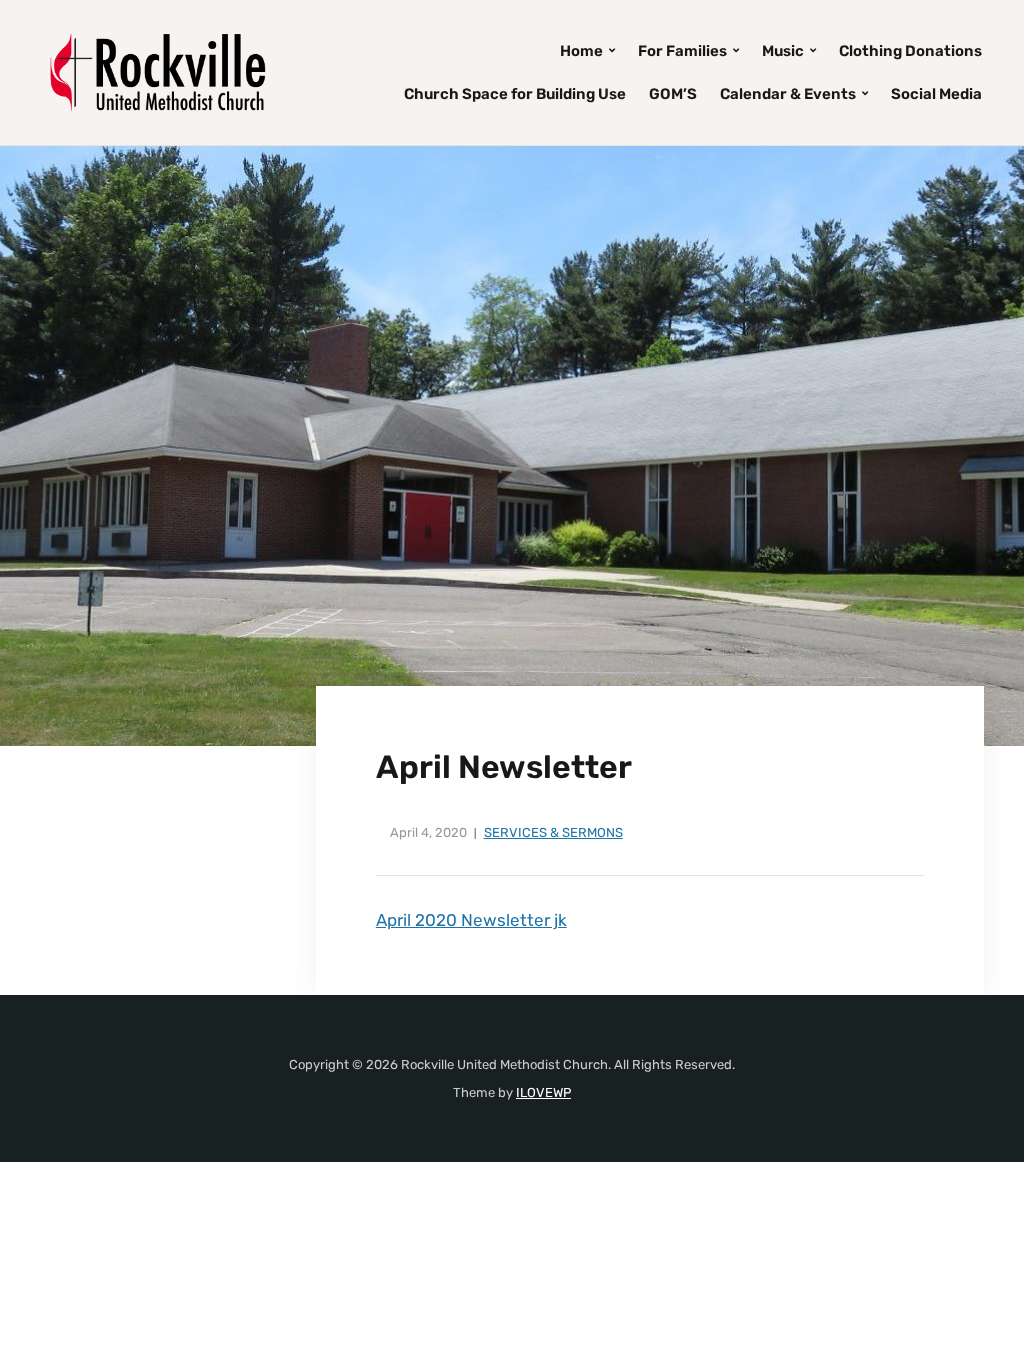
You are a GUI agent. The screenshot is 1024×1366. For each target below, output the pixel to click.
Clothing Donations (910, 51)
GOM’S (673, 94)
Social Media (936, 94)
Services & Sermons (553, 832)
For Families (682, 51)
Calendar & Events (788, 94)
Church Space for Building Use (515, 94)
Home (581, 51)
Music (783, 51)
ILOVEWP (543, 1092)
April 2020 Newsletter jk (471, 920)
